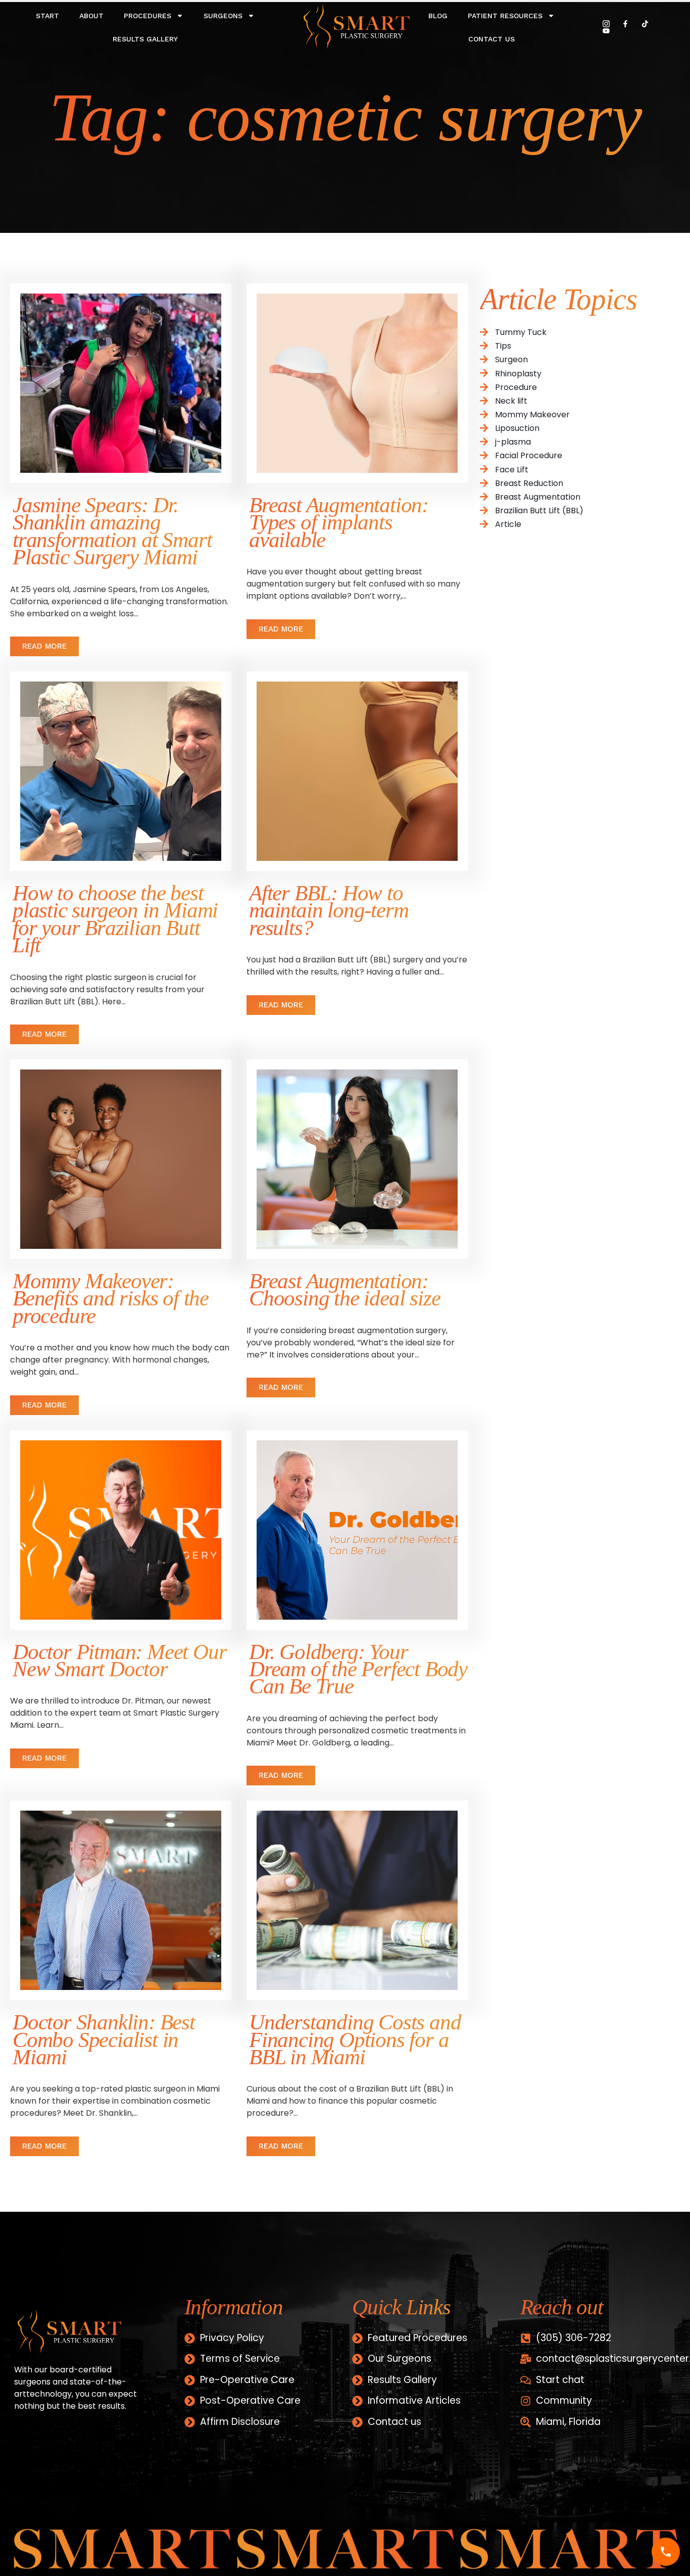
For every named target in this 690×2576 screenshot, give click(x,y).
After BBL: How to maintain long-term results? (329, 910)
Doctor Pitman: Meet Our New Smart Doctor (119, 1660)
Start (47, 16)
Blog (438, 16)
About (91, 16)
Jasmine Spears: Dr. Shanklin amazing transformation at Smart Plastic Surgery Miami (112, 531)
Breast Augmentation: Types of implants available (339, 522)
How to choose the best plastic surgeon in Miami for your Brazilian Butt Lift (115, 919)
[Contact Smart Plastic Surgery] (666, 2552)
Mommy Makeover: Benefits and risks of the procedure (111, 1298)
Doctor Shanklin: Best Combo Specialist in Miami (104, 2039)
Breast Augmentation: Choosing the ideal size (344, 1290)
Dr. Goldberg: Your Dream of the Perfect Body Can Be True (358, 1669)
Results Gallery (145, 39)
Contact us (491, 39)
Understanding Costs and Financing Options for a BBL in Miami (355, 2039)
